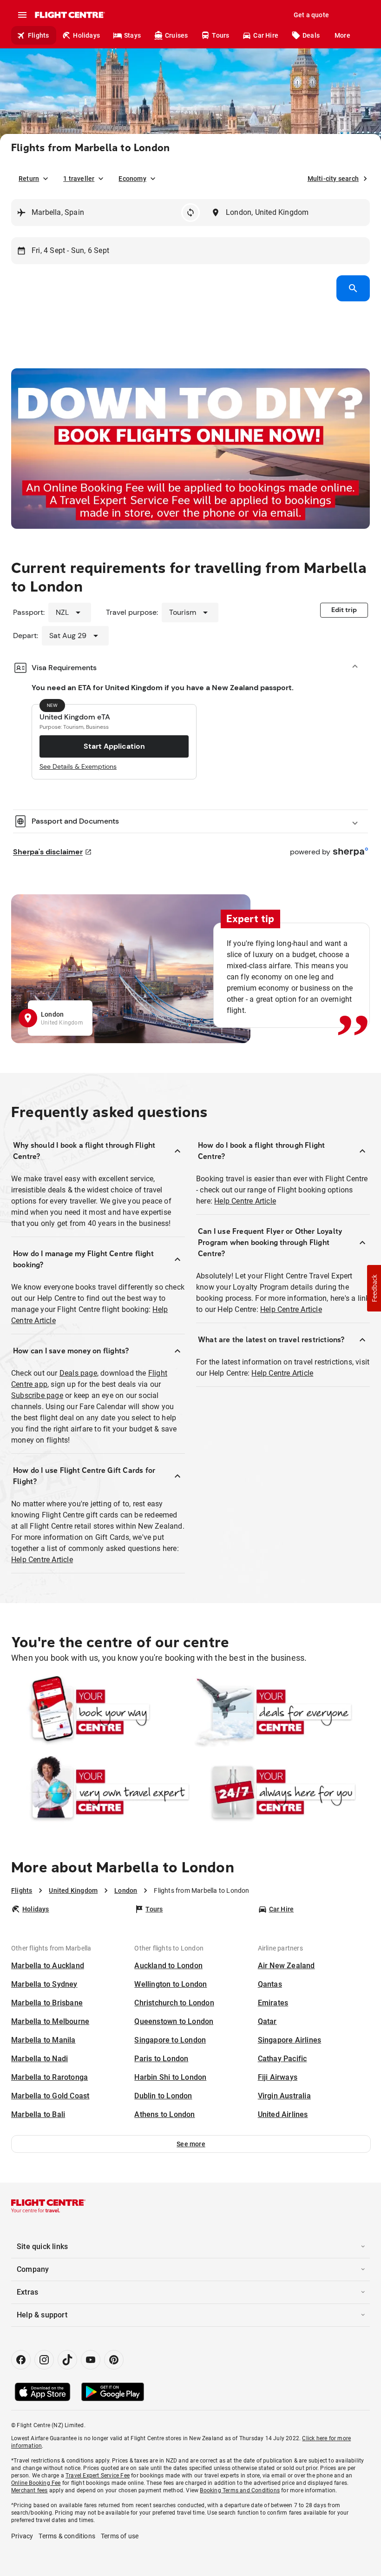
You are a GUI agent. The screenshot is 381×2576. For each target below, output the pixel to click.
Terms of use (120, 2536)
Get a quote (311, 15)
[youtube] (91, 2360)
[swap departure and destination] (190, 213)
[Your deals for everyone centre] (281, 1712)
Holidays (86, 35)
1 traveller (79, 179)
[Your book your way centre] (100, 1712)
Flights (38, 35)
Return (29, 179)
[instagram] (44, 2360)
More (342, 35)
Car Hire (266, 35)
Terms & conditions (67, 2536)
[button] (191, 2144)
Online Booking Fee (36, 2483)
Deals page (78, 1373)
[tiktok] (67, 2360)
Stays (132, 35)
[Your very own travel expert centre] (100, 1792)
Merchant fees (30, 2490)
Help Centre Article (42, 1560)
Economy (132, 179)
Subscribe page (37, 1395)
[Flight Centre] (69, 15)
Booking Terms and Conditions (240, 2490)
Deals (311, 35)
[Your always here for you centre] (281, 1792)
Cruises (176, 35)
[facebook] (21, 2360)
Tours (220, 35)
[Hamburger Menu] (22, 15)
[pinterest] (114, 2360)
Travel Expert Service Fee (98, 2476)
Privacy (22, 2536)
